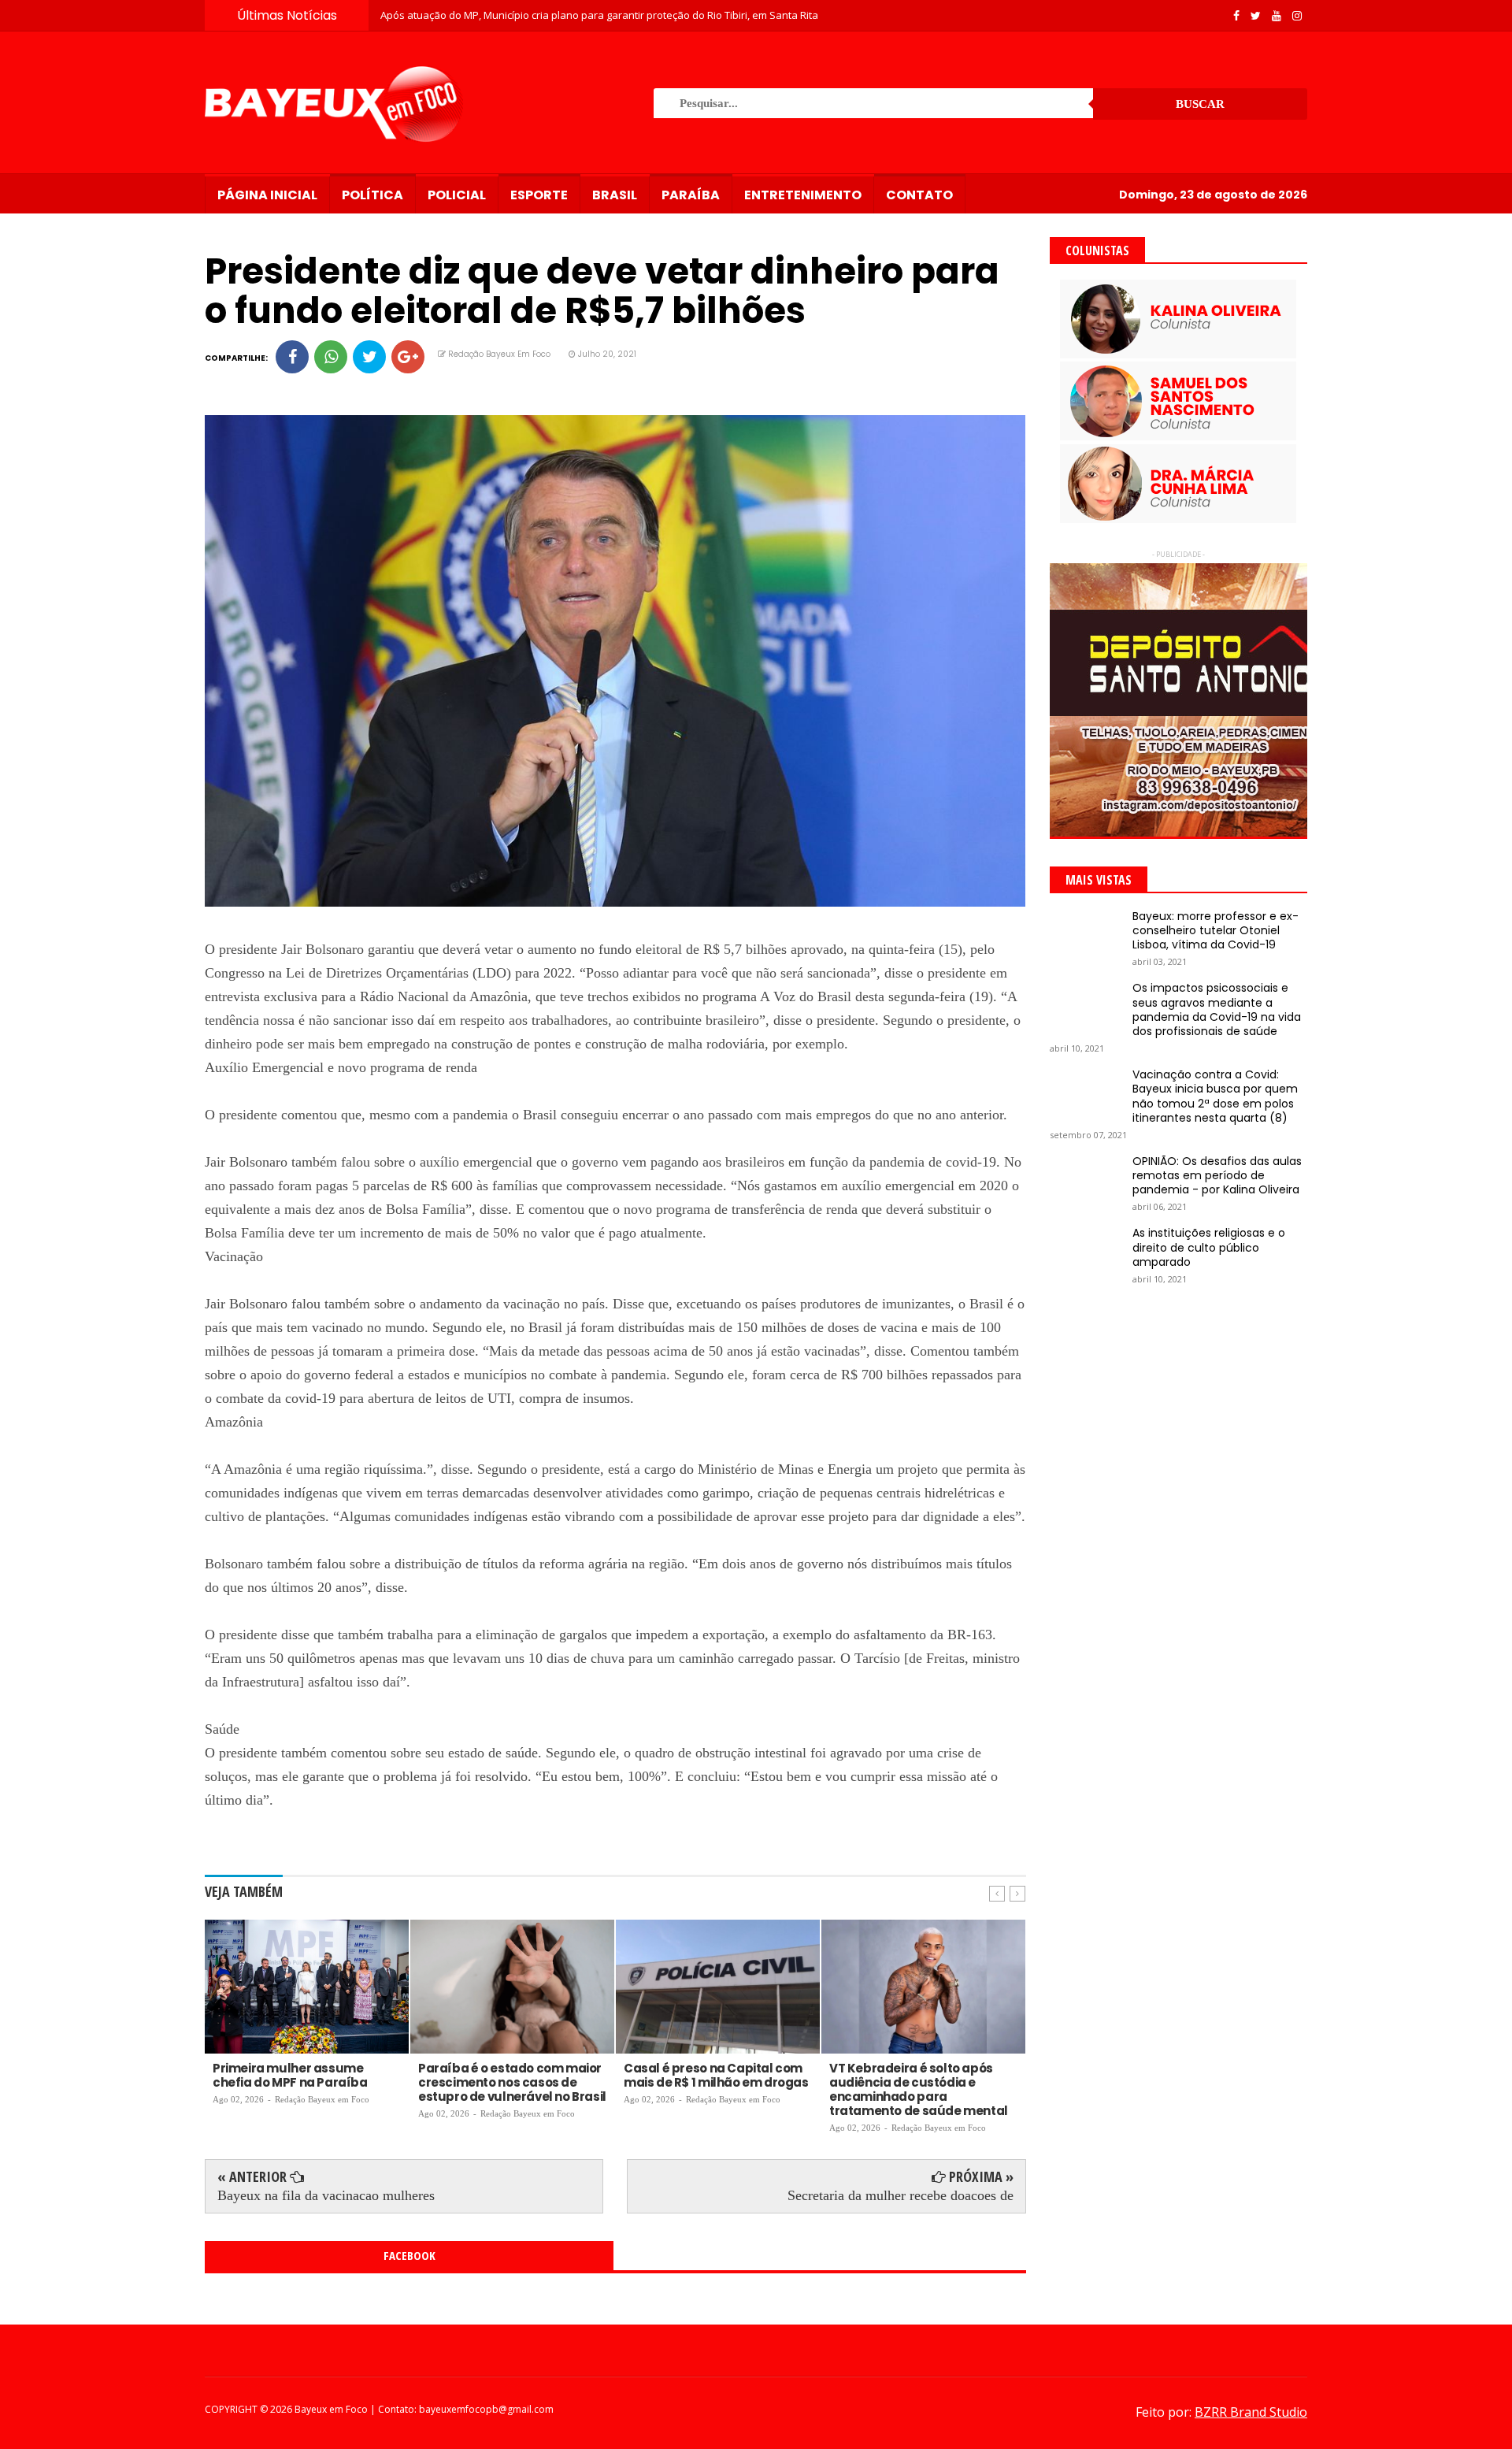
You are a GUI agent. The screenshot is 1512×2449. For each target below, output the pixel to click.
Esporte (539, 195)
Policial (457, 195)
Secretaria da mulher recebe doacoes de (901, 2195)
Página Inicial (267, 195)
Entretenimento (803, 195)
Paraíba (691, 195)
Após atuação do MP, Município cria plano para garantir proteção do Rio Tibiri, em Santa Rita (599, 15)
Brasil (615, 195)
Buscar (1200, 104)
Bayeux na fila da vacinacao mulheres (326, 2195)
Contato (919, 195)
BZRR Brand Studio (1251, 2412)
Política (372, 195)
